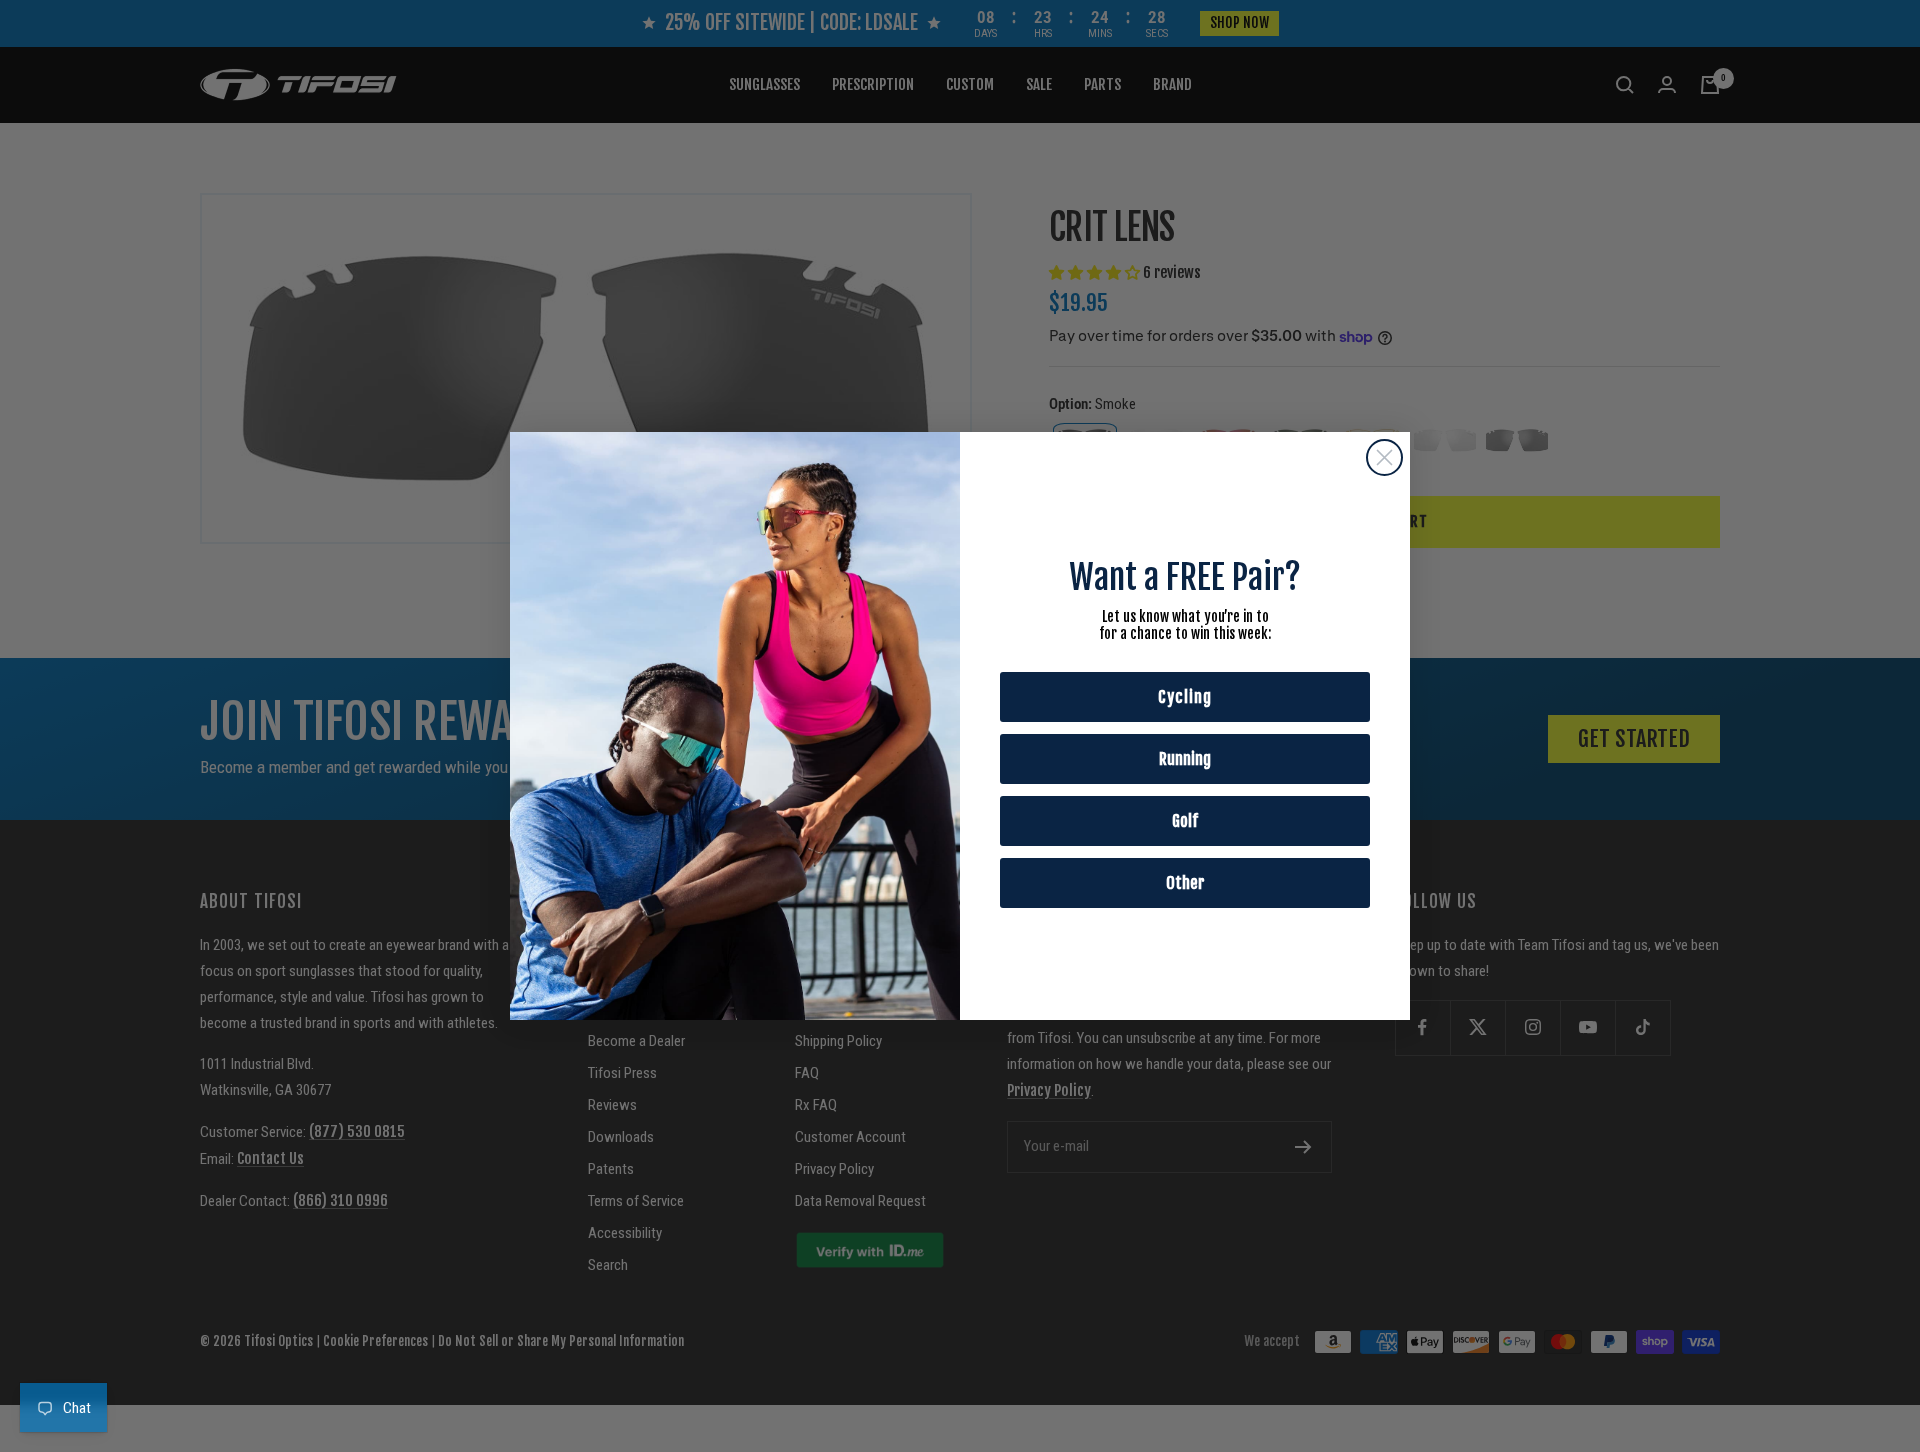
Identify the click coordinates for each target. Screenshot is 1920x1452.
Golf (1185, 821)
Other (1185, 883)
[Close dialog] (1384, 457)
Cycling (1185, 697)
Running (1185, 759)
